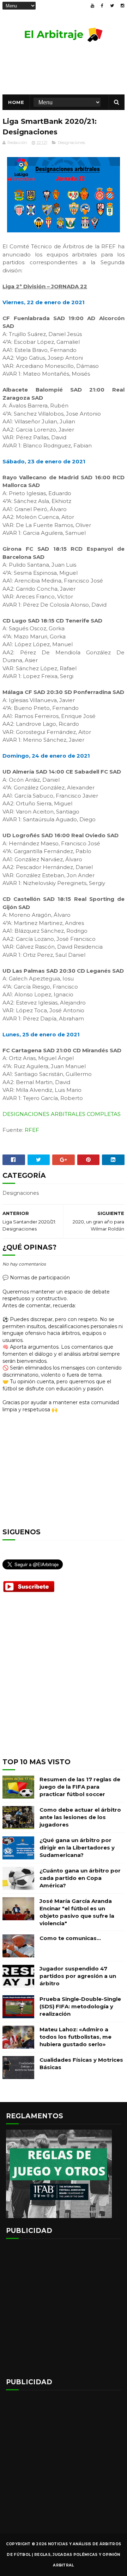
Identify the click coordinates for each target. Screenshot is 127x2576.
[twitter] (112, 6)
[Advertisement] (64, 1681)
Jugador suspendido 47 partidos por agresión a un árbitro (78, 1976)
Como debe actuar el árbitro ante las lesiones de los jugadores (80, 1817)
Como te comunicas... (70, 1938)
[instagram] (122, 6)
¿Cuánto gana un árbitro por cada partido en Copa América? (80, 1878)
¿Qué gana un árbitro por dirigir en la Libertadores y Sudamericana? (77, 1848)
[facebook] (102, 6)
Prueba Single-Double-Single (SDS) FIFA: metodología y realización (80, 2006)
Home (16, 102)
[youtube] (92, 6)
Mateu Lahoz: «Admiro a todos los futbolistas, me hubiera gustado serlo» (75, 2037)
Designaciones (71, 143)
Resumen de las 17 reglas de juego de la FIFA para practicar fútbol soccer (80, 1787)
